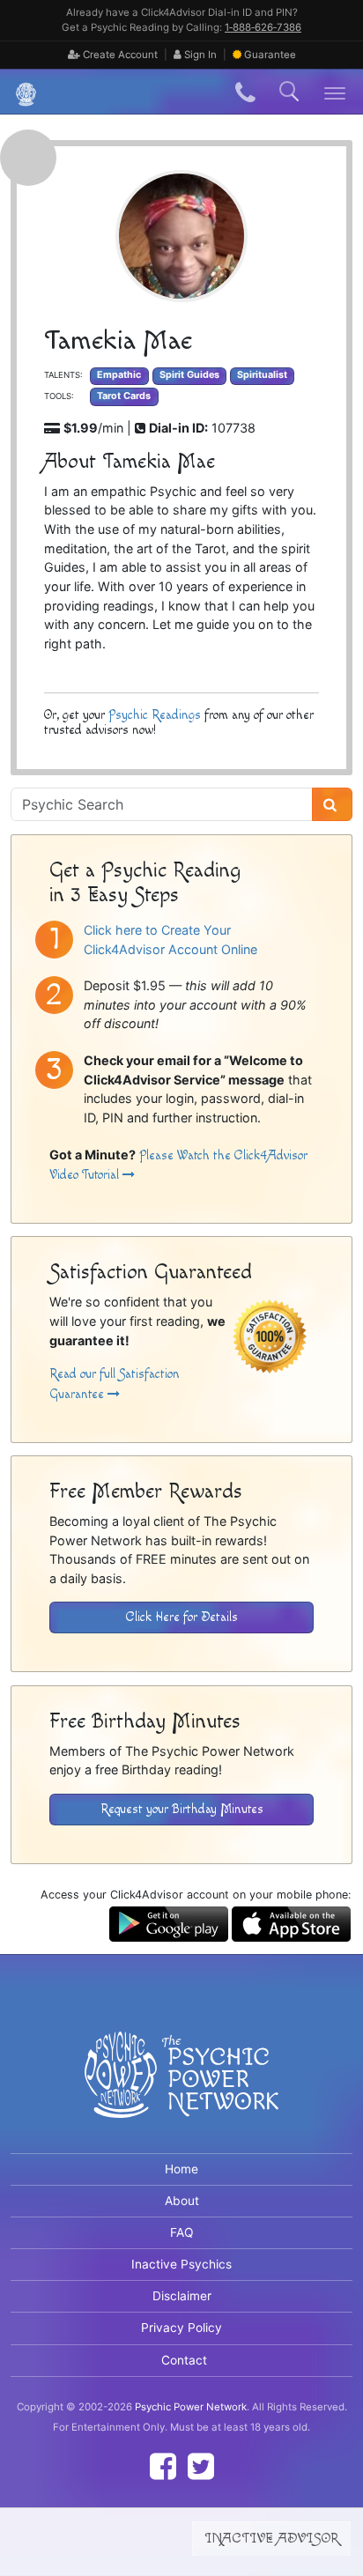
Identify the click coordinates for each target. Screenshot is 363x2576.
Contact (184, 2360)
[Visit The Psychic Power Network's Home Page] (181, 2089)
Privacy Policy (181, 2328)
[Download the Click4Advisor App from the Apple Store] (291, 1923)
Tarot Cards (124, 396)
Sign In (199, 55)
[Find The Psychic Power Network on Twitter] (201, 2466)
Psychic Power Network (191, 2407)
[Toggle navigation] (335, 92)
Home (181, 2169)
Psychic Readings (155, 715)
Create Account (119, 55)
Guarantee (270, 55)
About (182, 2201)
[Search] (332, 804)
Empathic (119, 375)
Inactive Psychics (181, 2264)
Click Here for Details (182, 1617)
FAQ (182, 2232)
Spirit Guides (189, 375)
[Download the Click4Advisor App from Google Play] (169, 1923)
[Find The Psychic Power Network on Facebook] (163, 2466)
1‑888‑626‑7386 (263, 27)
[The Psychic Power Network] (19, 92)
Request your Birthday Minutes (182, 1809)
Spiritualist (262, 375)
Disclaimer (182, 2296)
